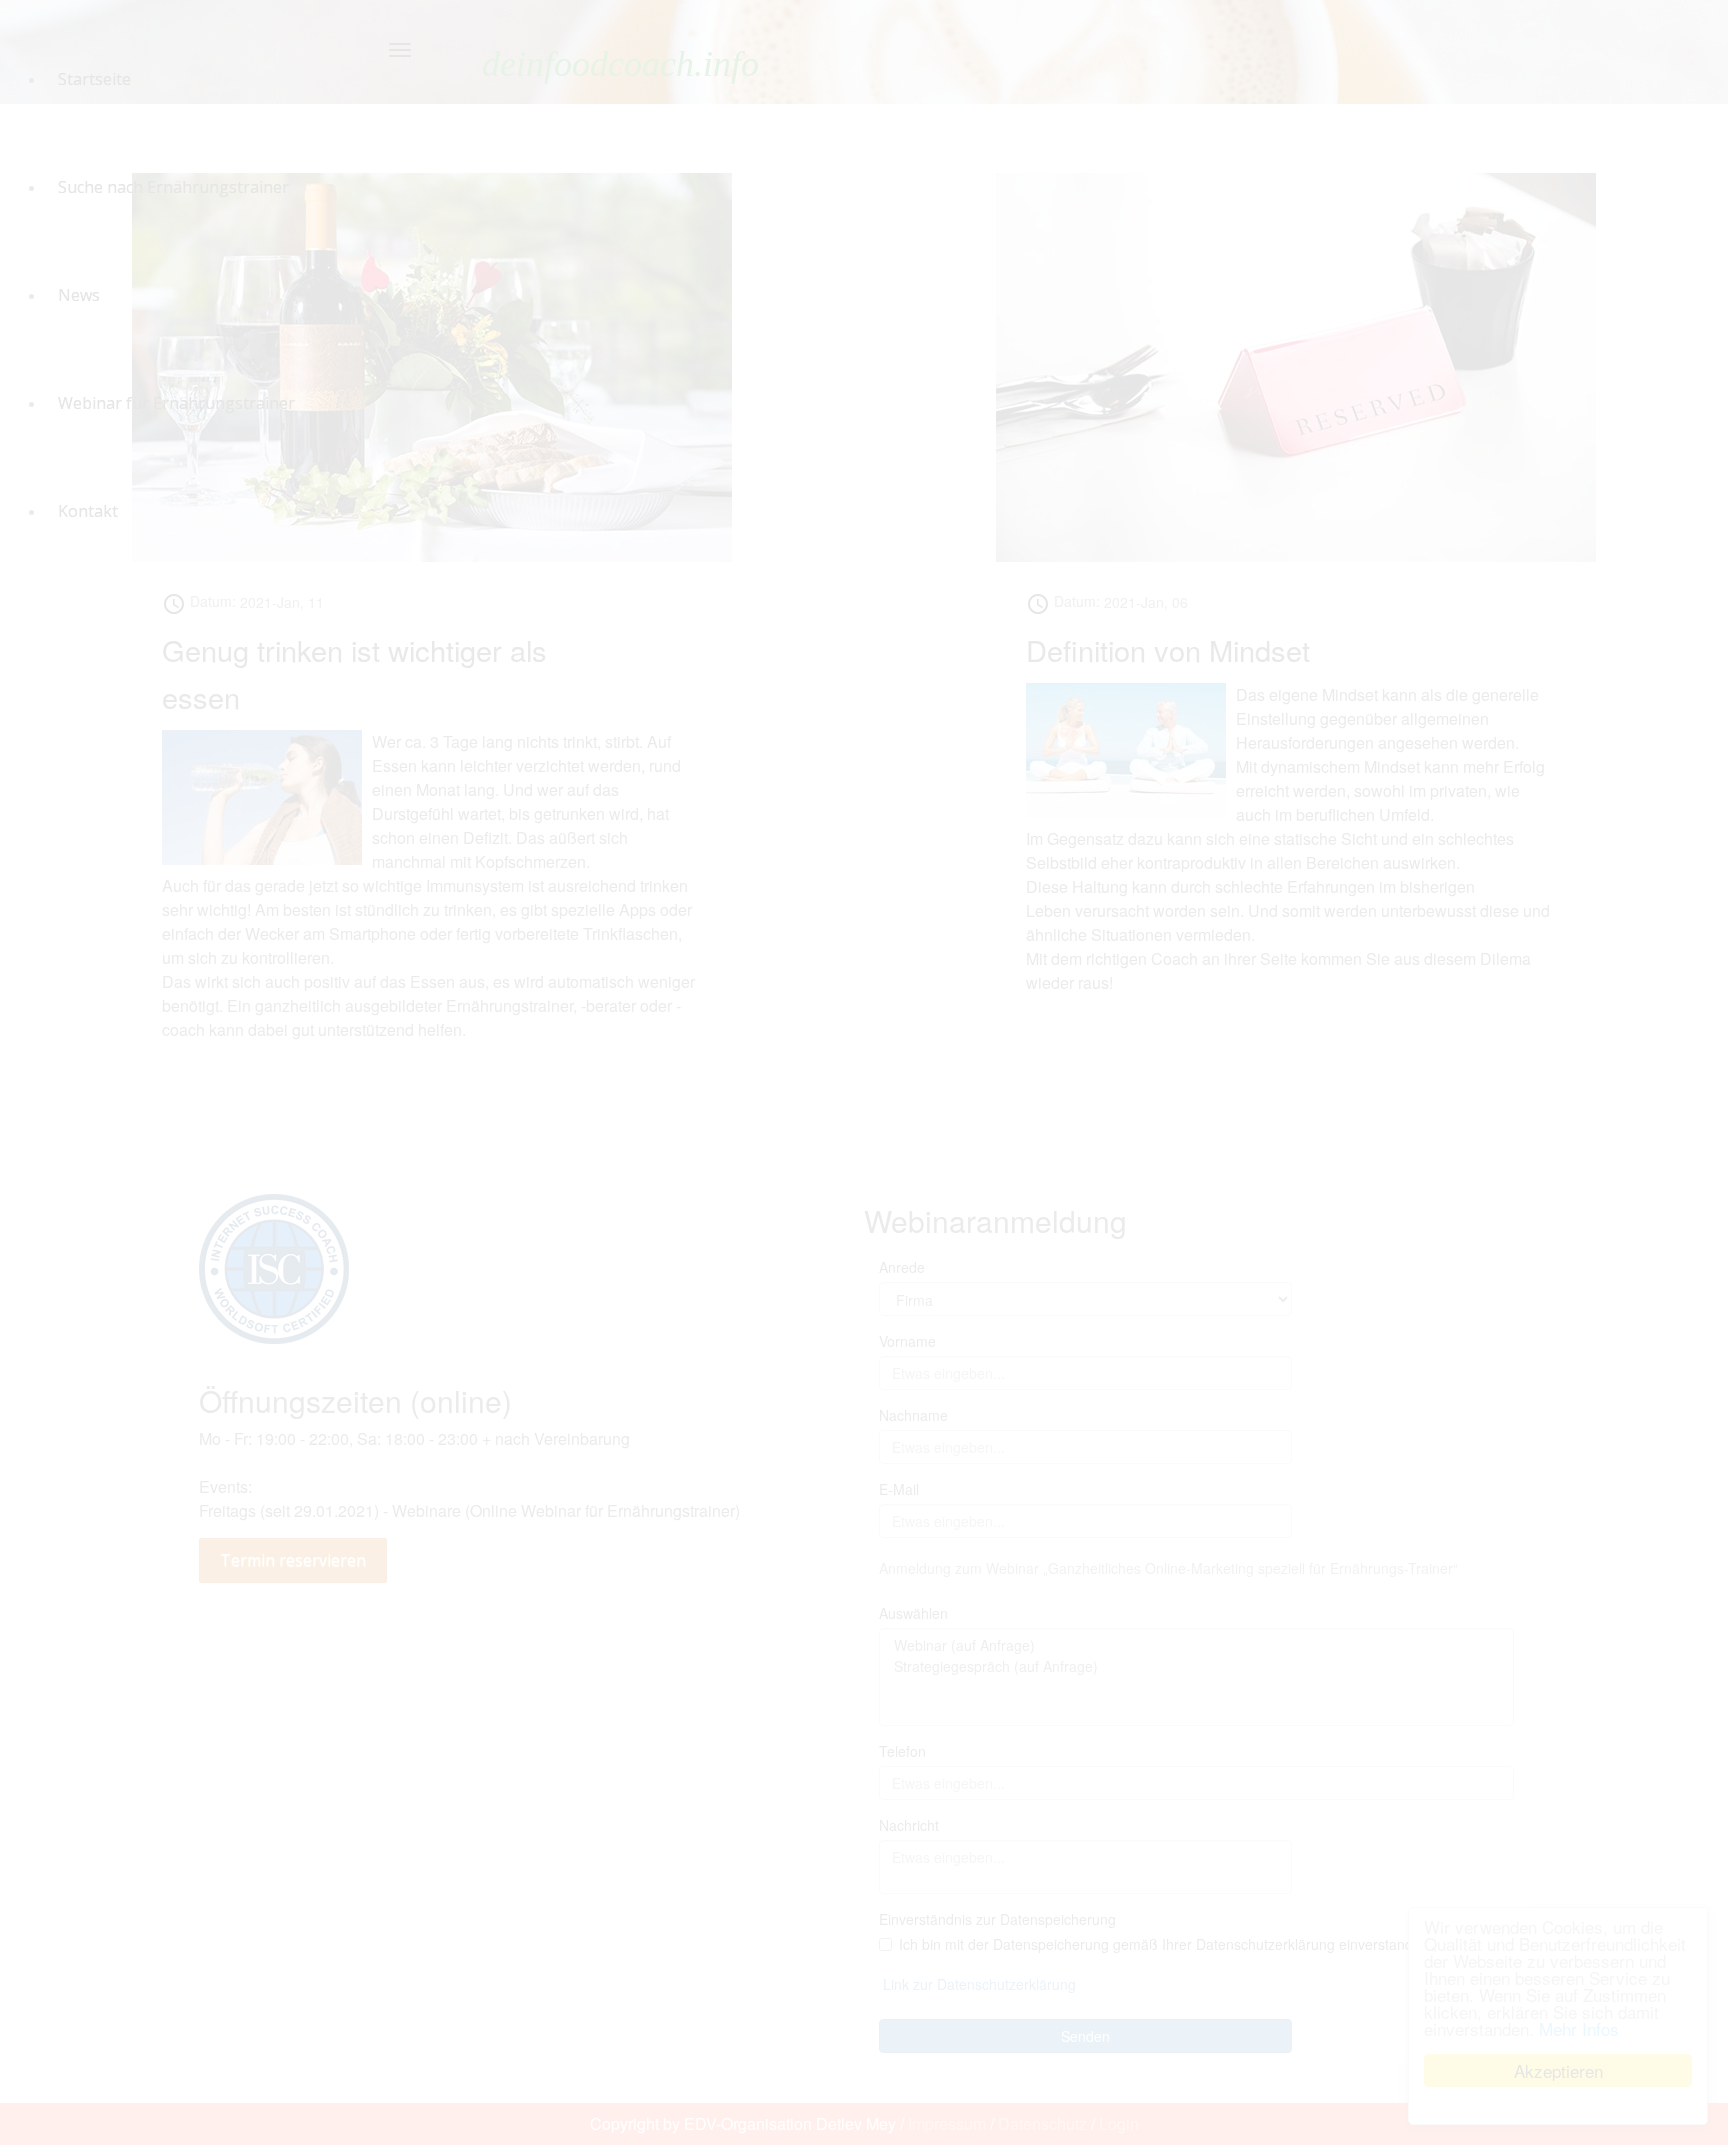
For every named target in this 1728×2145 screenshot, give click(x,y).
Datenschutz (1042, 2123)
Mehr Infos (1579, 2028)
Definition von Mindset (1168, 649)
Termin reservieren (293, 1560)
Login (1119, 2123)
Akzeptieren (1558, 2070)
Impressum (947, 2123)
